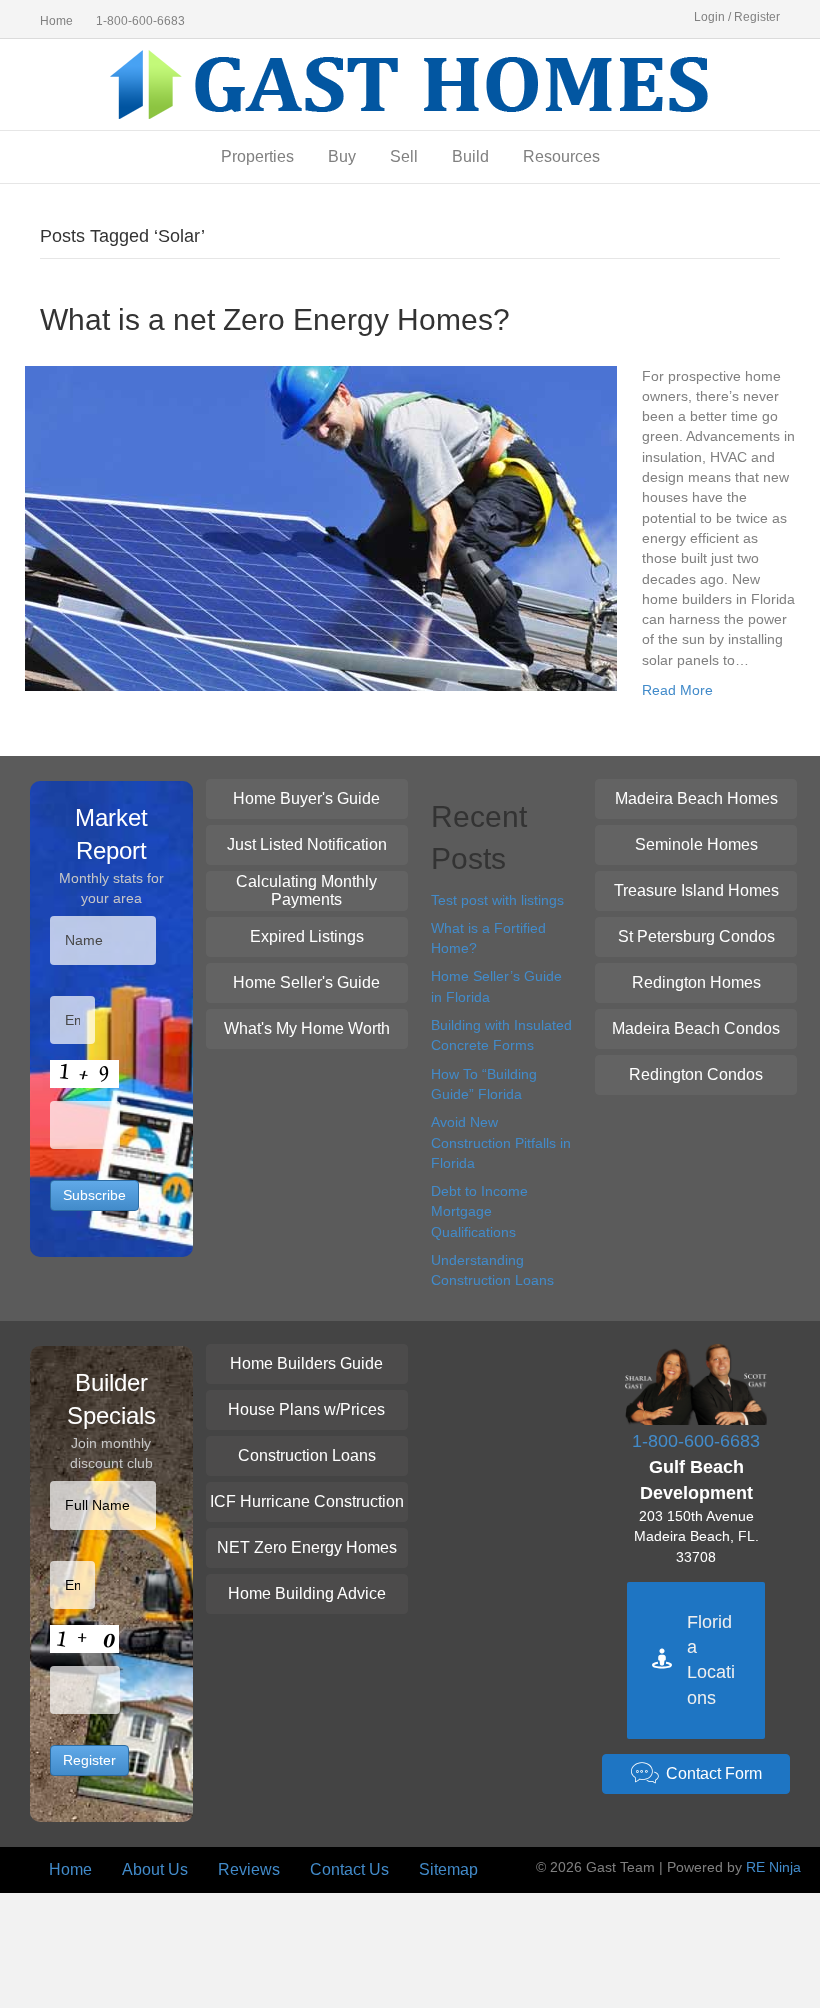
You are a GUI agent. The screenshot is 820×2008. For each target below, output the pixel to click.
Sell (404, 156)
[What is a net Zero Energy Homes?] (321, 527)
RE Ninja (773, 1867)
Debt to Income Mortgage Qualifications (479, 1211)
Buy (342, 156)
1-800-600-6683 (140, 21)
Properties (257, 156)
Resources (561, 156)
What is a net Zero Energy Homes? (275, 319)
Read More (677, 690)
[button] (307, 799)
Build (470, 156)
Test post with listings (497, 900)
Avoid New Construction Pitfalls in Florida (501, 1142)
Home (56, 21)
